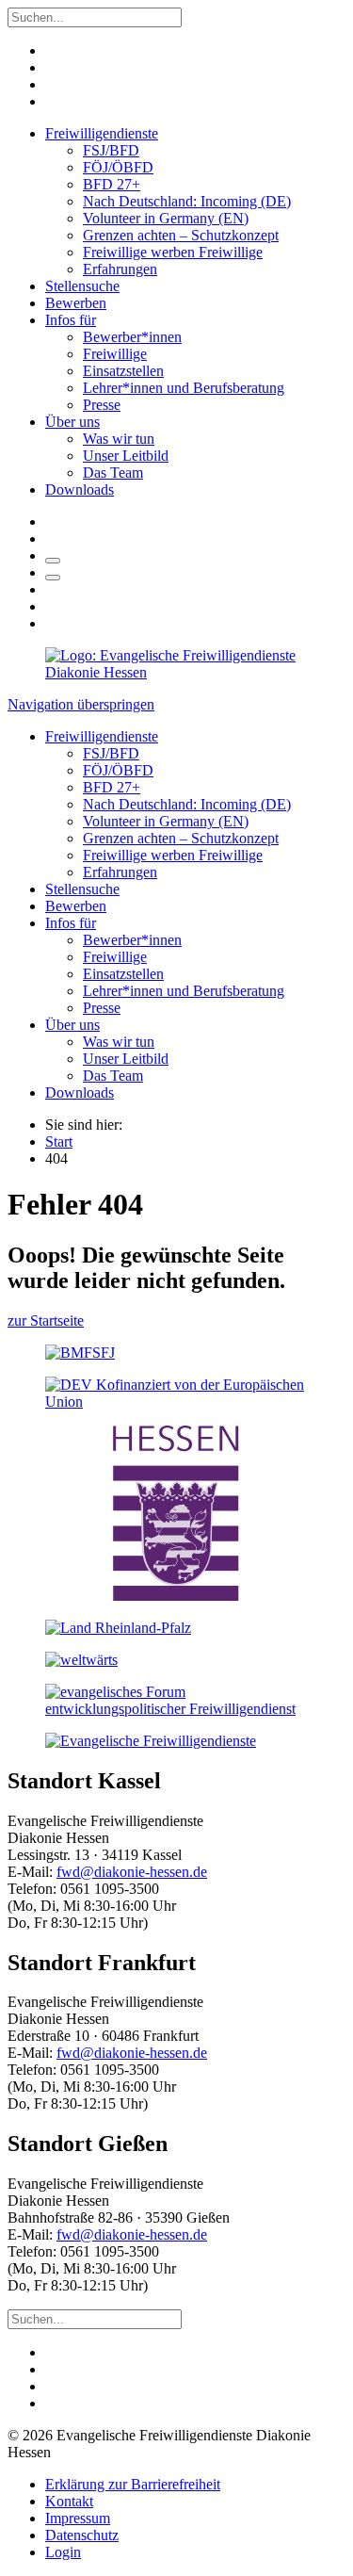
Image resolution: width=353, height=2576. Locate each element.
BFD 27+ (112, 184)
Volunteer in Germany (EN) (166, 218)
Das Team (113, 473)
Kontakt (69, 2501)
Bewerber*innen (132, 337)
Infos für (71, 320)
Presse (102, 405)
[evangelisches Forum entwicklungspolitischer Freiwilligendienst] (176, 1709)
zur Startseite (46, 1321)
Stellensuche (82, 286)
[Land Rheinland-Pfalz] (118, 1628)
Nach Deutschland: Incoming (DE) (187, 201)
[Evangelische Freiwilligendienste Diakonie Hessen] (176, 672)
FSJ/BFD (111, 150)
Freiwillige (115, 354)
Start (59, 1141)
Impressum (78, 2518)
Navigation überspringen (81, 704)
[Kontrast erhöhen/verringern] (53, 578)
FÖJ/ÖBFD (118, 167)
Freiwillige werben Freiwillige (173, 252)
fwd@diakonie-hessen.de (132, 1872)
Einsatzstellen (123, 371)
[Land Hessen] (176, 1596)
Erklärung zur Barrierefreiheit (133, 2484)
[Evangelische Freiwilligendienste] (151, 1741)
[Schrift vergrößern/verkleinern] (53, 561)
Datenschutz (82, 2535)
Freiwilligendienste (102, 133)
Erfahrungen (120, 269)
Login (63, 2552)
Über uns (72, 422)
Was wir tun (119, 439)
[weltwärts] (81, 1660)
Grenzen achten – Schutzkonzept (181, 235)
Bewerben (76, 303)
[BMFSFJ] (80, 1353)
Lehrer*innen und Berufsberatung (184, 388)
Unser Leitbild (126, 456)
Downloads (80, 489)
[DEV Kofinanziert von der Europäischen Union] (176, 1402)
